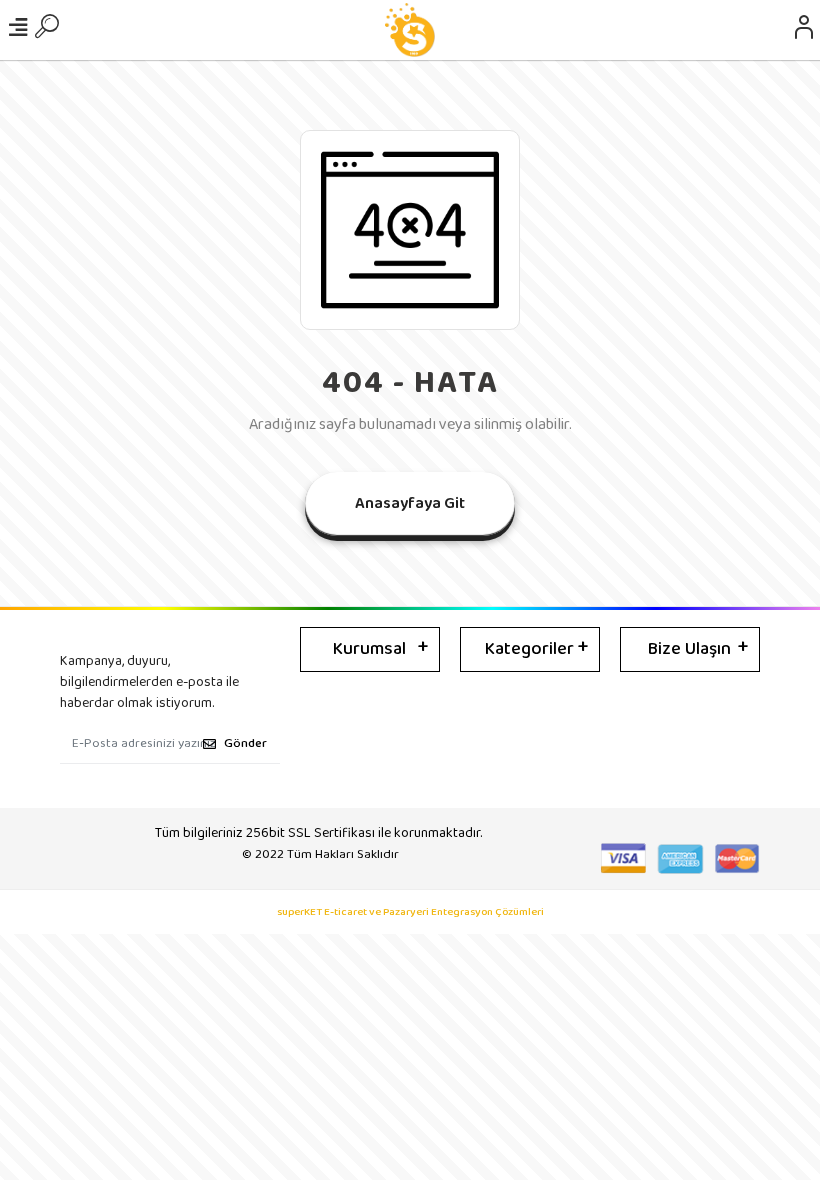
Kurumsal (369, 649)
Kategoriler (529, 649)
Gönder (245, 743)
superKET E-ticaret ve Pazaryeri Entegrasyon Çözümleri (410, 912)
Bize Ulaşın (689, 649)
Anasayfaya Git (410, 503)
